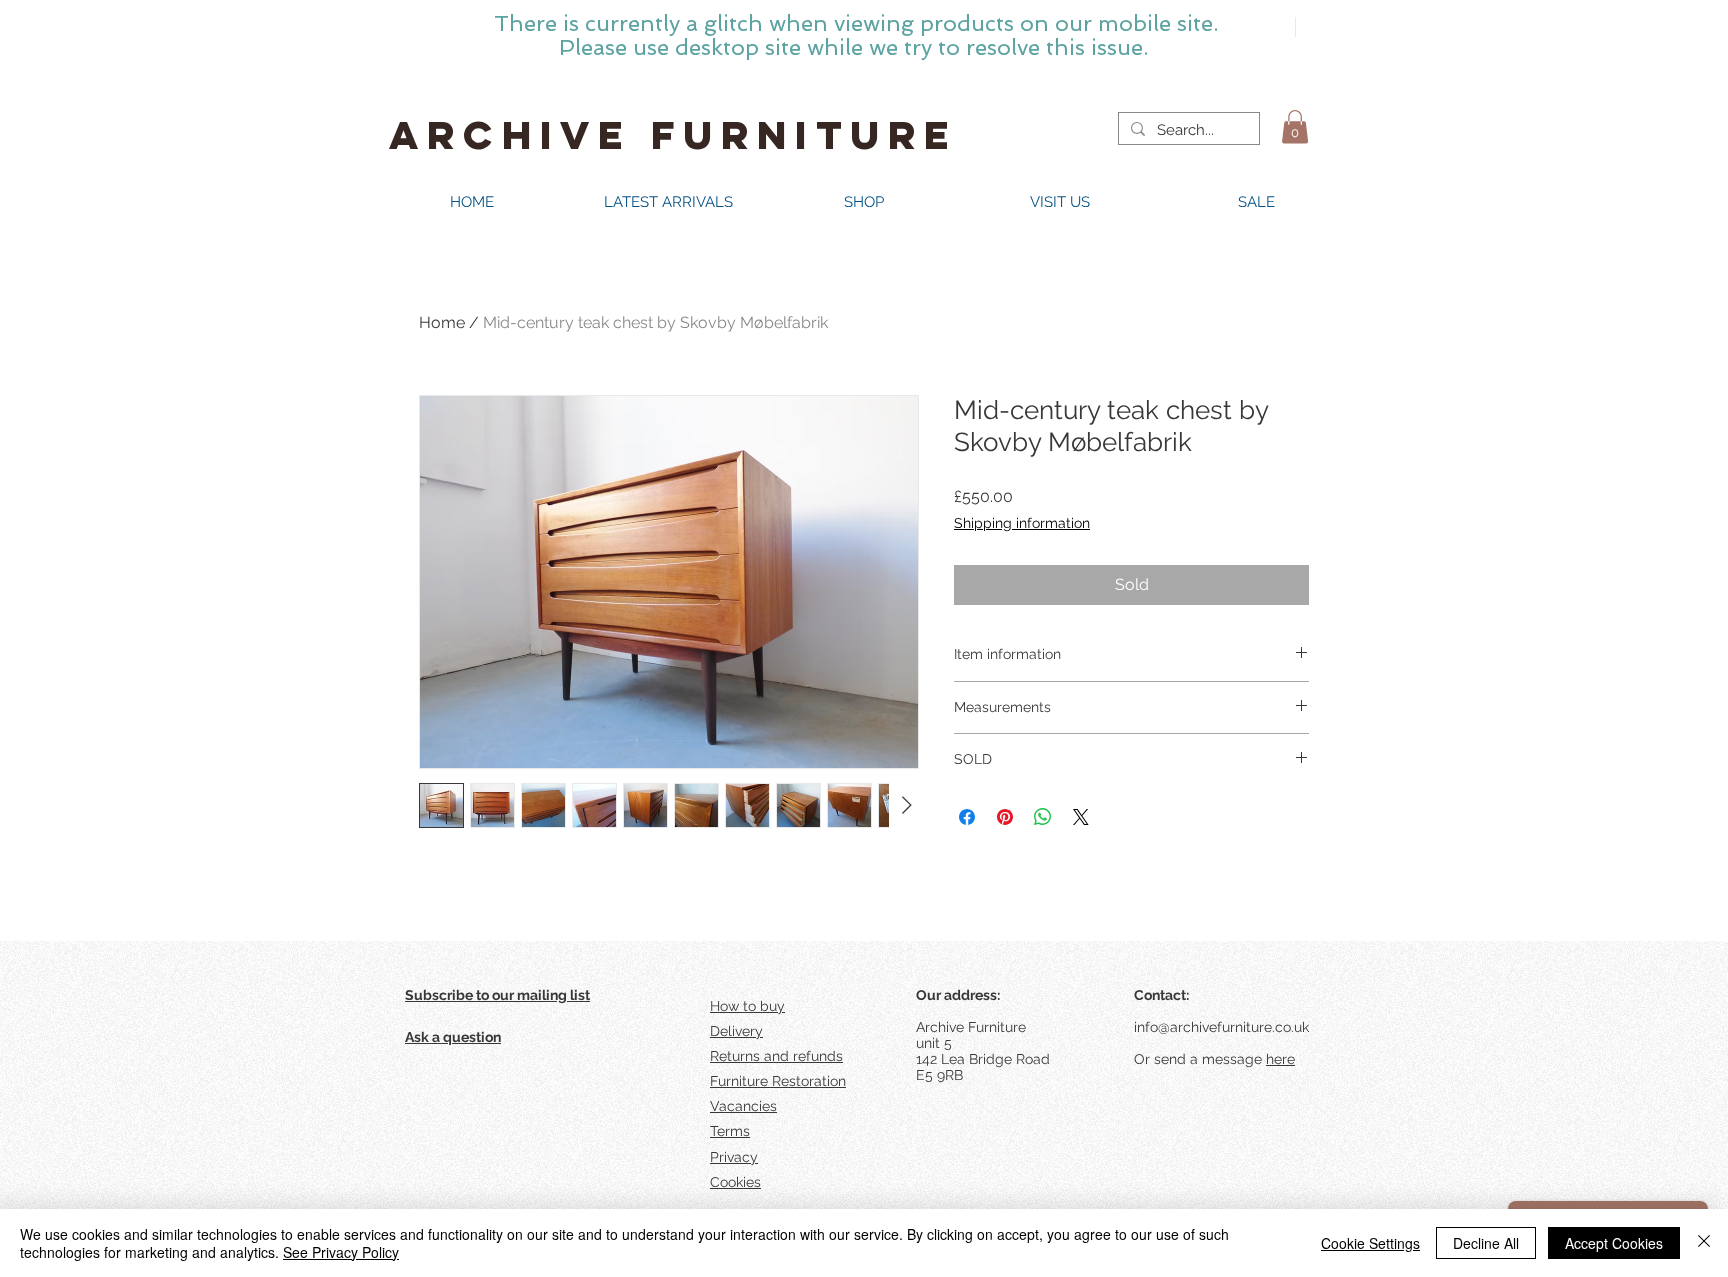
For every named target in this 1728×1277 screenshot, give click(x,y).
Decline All (1486, 1243)
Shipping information (1022, 523)
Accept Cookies (1614, 1243)
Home (442, 322)
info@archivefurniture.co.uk (1221, 1027)
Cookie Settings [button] (1370, 1243)
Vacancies (743, 1106)
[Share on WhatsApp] (1043, 817)
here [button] (1280, 1059)
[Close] (1704, 1243)
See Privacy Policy (341, 1252)
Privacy (734, 1157)
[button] (1295, 126)
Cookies (735, 1182)
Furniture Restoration (778, 1081)
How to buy (747, 1006)
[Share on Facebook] (967, 817)
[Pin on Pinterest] (1005, 817)
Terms (730, 1131)
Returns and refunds (776, 1056)
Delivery (736, 1031)
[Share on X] (1081, 817)
